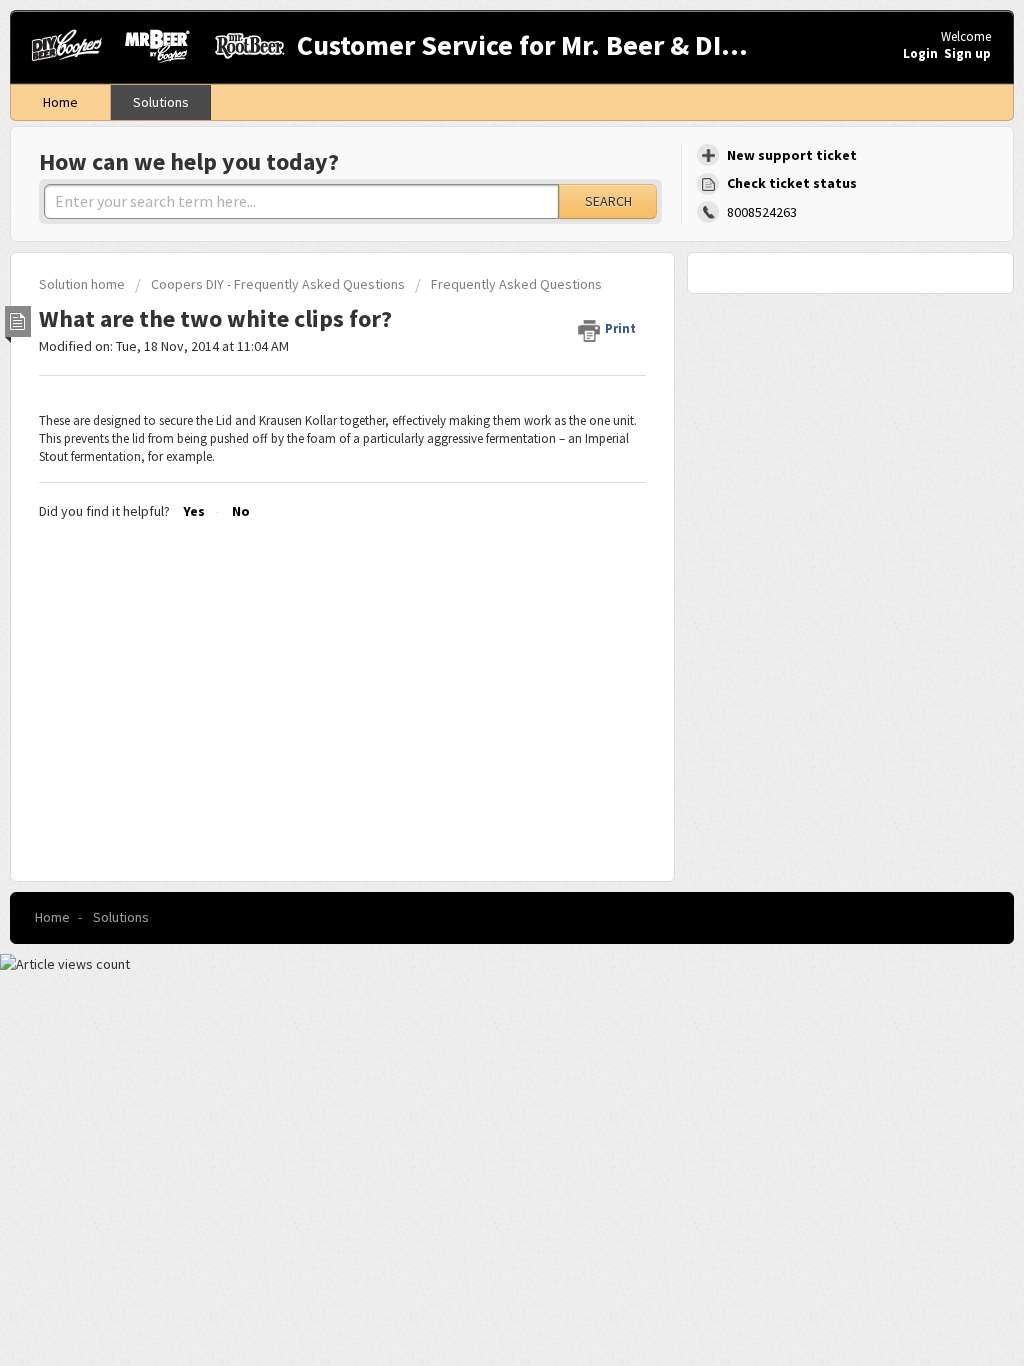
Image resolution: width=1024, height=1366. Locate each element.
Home (60, 102)
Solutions (161, 102)
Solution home (83, 284)
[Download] (475, 425)
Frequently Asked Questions (516, 284)
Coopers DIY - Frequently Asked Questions (278, 284)
